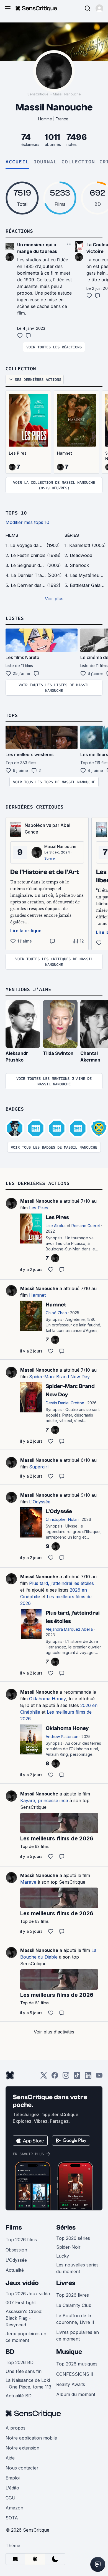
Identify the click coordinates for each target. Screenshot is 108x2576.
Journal (45, 162)
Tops (12, 715)
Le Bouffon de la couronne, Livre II (75, 2319)
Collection (78, 162)
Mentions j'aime (28, 989)
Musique (69, 2352)
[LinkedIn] (88, 2077)
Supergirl (39, 1467)
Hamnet (65, 453)
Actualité (15, 2270)
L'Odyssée (40, 1502)
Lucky (63, 2256)
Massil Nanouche (67, 94)
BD (10, 2352)
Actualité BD (19, 2396)
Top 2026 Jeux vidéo (28, 2294)
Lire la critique (26, 931)
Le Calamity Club (74, 2305)
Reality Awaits (71, 2384)
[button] (99, 8)
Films (14, 2227)
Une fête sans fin (24, 2371)
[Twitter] (44, 2077)
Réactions (19, 231)
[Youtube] (99, 2077)
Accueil (17, 162)
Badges (15, 1109)
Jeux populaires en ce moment (26, 2337)
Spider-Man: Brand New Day (59, 1377)
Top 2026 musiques (77, 2364)
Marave (28, 1882)
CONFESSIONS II (75, 2374)
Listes (15, 618)
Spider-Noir (68, 2247)
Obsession (16, 2250)
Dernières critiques (34, 807)
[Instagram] (66, 2077)
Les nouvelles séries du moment (77, 2268)
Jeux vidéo (22, 2283)
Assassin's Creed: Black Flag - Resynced (24, 2318)
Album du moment (76, 2394)
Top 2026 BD (20, 2362)
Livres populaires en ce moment (78, 2336)
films (12, 535)
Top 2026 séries (73, 2238)
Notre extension (22, 2448)
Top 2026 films (21, 2240)
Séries (66, 2227)
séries (72, 535)
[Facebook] (55, 2077)
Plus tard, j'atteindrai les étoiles (61, 1583)
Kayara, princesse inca (44, 1800)
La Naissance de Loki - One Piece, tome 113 (28, 2384)
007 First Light (21, 2303)
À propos (16, 2428)
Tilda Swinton (58, 1053)
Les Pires (18, 453)
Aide (10, 2458)
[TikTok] (77, 2077)
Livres (66, 2283)
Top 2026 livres (73, 2295)
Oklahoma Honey (47, 1699)
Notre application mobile (31, 2438)
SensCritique (38, 94)
